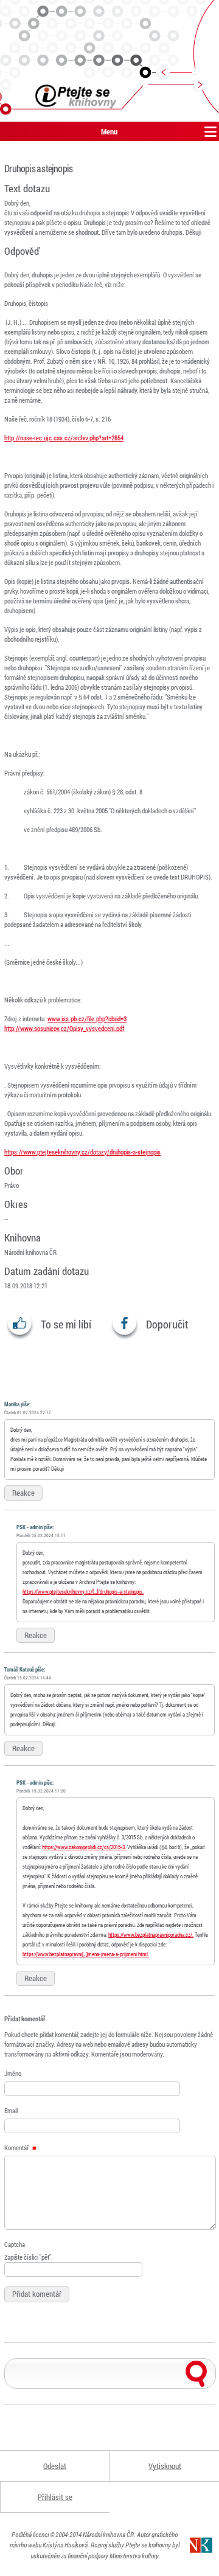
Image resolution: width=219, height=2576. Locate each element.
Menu (109, 131)
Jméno (13, 2073)
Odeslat (55, 2466)
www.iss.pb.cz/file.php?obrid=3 (87, 1019)
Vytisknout (165, 2466)
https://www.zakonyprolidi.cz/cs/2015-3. (84, 1847)
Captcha (15, 2244)
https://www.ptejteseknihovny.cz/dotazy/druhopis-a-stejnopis (82, 1152)
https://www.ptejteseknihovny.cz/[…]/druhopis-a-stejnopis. (83, 1592)
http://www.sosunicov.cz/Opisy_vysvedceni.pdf (64, 1028)
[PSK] (109, 61)
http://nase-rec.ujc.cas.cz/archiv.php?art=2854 (64, 438)
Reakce (23, 1493)
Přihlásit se (55, 2497)
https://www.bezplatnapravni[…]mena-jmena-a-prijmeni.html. (86, 1954)
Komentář (17, 2147)
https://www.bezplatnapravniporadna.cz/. (151, 1935)
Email (11, 2110)
